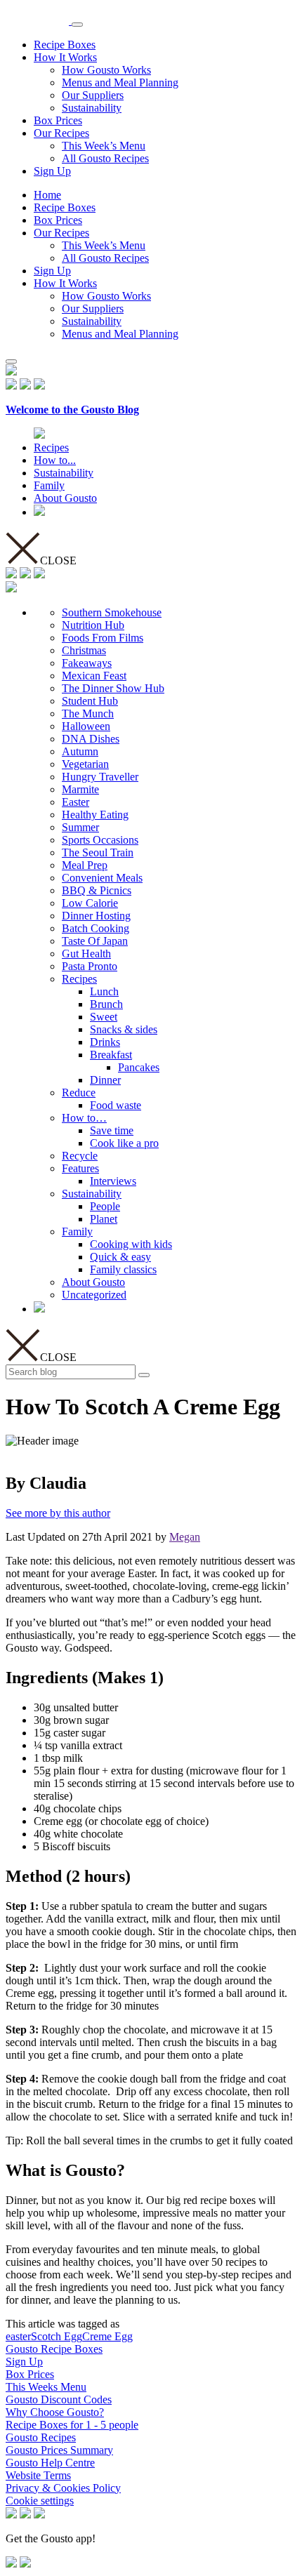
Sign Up (52, 171)
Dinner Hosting (96, 916)
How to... (55, 460)
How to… (84, 1118)
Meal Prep (85, 865)
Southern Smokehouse (112, 612)
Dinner (105, 1080)
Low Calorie (90, 903)
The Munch (88, 713)
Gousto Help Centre (50, 2463)
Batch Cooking (96, 928)
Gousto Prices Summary (59, 2450)
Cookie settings (40, 2501)
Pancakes (139, 1067)
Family (49, 485)
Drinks (105, 1042)
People (105, 1206)
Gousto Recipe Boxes (54, 2349)
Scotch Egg (57, 2336)
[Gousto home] (39, 21)
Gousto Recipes (41, 2437)
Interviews (113, 1181)
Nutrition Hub (93, 625)
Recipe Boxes (65, 45)
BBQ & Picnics (97, 890)
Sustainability (92, 108)
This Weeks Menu (46, 2387)
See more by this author (58, 1513)
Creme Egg (107, 2336)
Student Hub (90, 701)
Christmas (84, 650)
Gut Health (86, 954)
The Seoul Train (98, 852)
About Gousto (65, 498)
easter (18, 2336)
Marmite (80, 789)
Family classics (123, 1269)
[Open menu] (77, 25)
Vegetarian (85, 764)
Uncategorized (94, 1295)
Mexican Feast (94, 676)
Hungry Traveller (100, 777)
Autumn (80, 751)
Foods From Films (103, 638)
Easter (75, 802)
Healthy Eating (95, 815)
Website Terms (38, 2475)
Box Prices (58, 120)
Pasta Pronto (90, 966)
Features (80, 1168)
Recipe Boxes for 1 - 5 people (72, 2425)
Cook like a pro (124, 1143)
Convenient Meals (102, 878)
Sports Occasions (100, 840)
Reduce (79, 1093)
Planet (104, 1219)
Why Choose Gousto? (55, 2412)
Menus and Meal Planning (120, 82)
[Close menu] (11, 361)
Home (47, 195)
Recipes (51, 447)
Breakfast (111, 1055)
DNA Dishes (91, 739)
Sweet (104, 1017)
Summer (80, 827)
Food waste (116, 1105)
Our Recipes (61, 133)
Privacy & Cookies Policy (63, 2488)
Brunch (106, 1004)
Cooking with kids (131, 1244)
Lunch (104, 991)
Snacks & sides (124, 1029)
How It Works (65, 57)
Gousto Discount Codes (59, 2399)
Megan (185, 1537)
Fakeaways (87, 663)
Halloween (86, 726)
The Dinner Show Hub (113, 688)
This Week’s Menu (104, 146)
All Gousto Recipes (105, 158)
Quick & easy (120, 1257)
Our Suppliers (93, 95)
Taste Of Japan (95, 941)
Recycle (80, 1156)
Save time (112, 1130)
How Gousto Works (106, 70)
